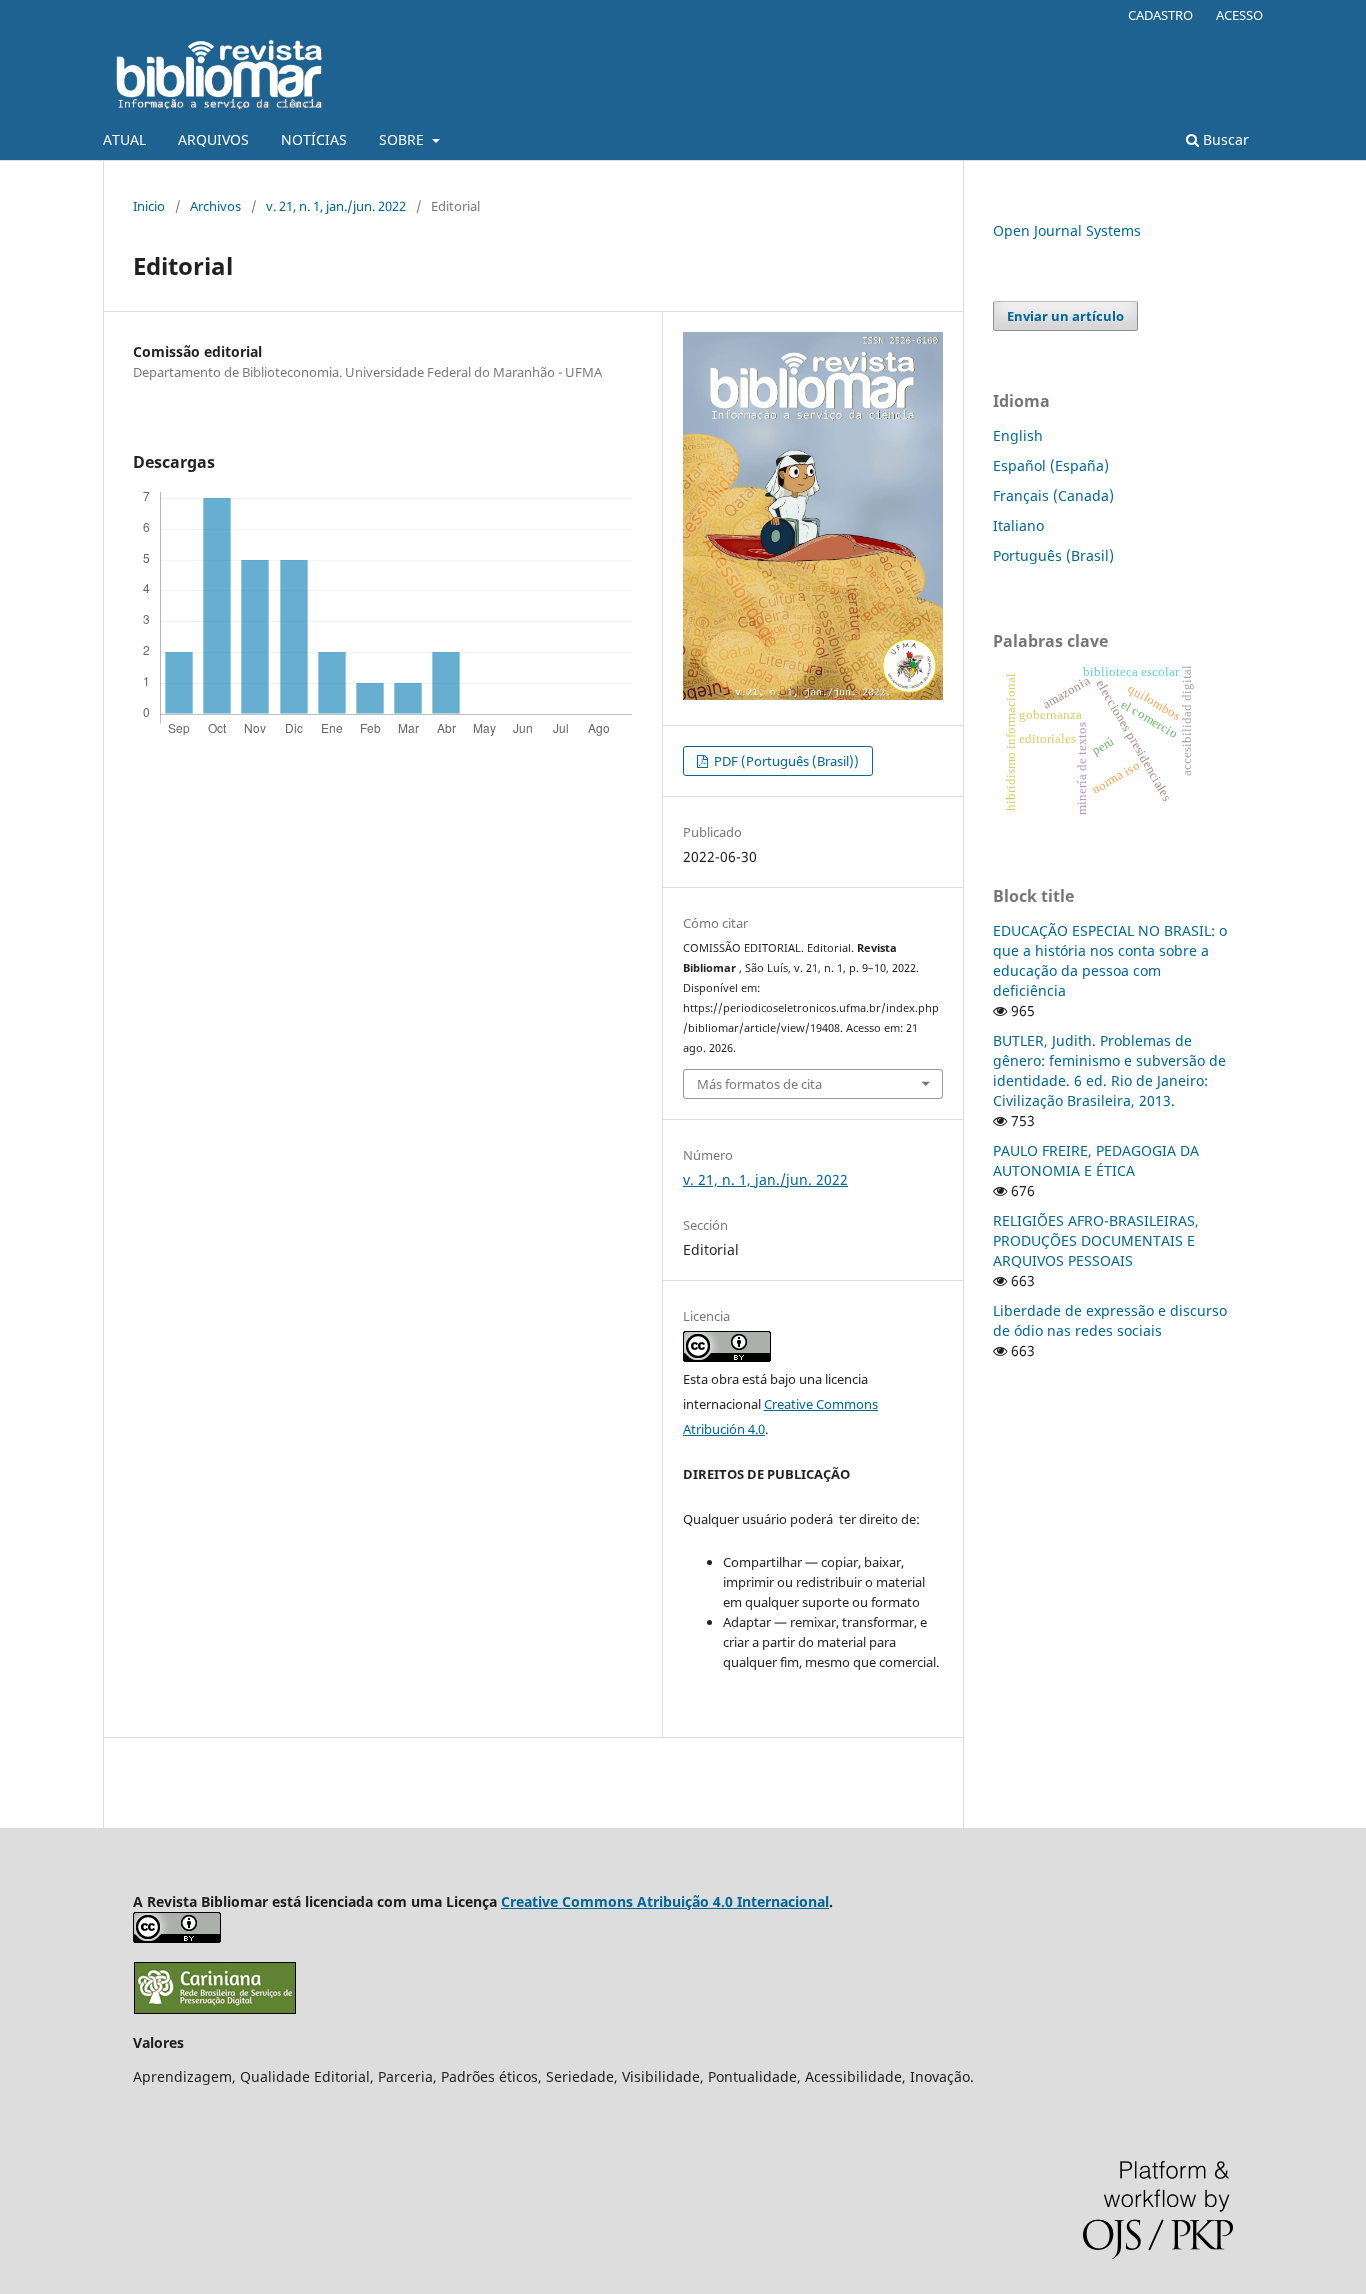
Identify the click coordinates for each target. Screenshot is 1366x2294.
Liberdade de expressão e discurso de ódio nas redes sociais (1110, 1320)
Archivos (215, 206)
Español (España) (1051, 465)
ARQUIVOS (213, 139)
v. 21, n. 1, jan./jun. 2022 (336, 206)
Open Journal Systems (1067, 230)
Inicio (149, 206)
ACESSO (1239, 15)
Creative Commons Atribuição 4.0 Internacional (665, 1901)
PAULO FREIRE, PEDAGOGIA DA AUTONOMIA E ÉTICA (1096, 1160)
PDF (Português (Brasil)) (785, 761)
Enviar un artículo (1065, 316)
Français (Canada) (1053, 495)
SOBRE (403, 139)
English (1018, 435)
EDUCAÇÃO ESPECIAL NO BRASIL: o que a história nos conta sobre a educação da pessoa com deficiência (1110, 960)
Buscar (1224, 139)
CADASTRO (1160, 15)
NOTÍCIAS (314, 139)
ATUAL (124, 139)
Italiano (1018, 525)
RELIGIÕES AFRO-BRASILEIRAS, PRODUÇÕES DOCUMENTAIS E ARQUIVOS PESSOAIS (1096, 1240)
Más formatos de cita (759, 1084)
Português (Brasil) (1053, 555)
